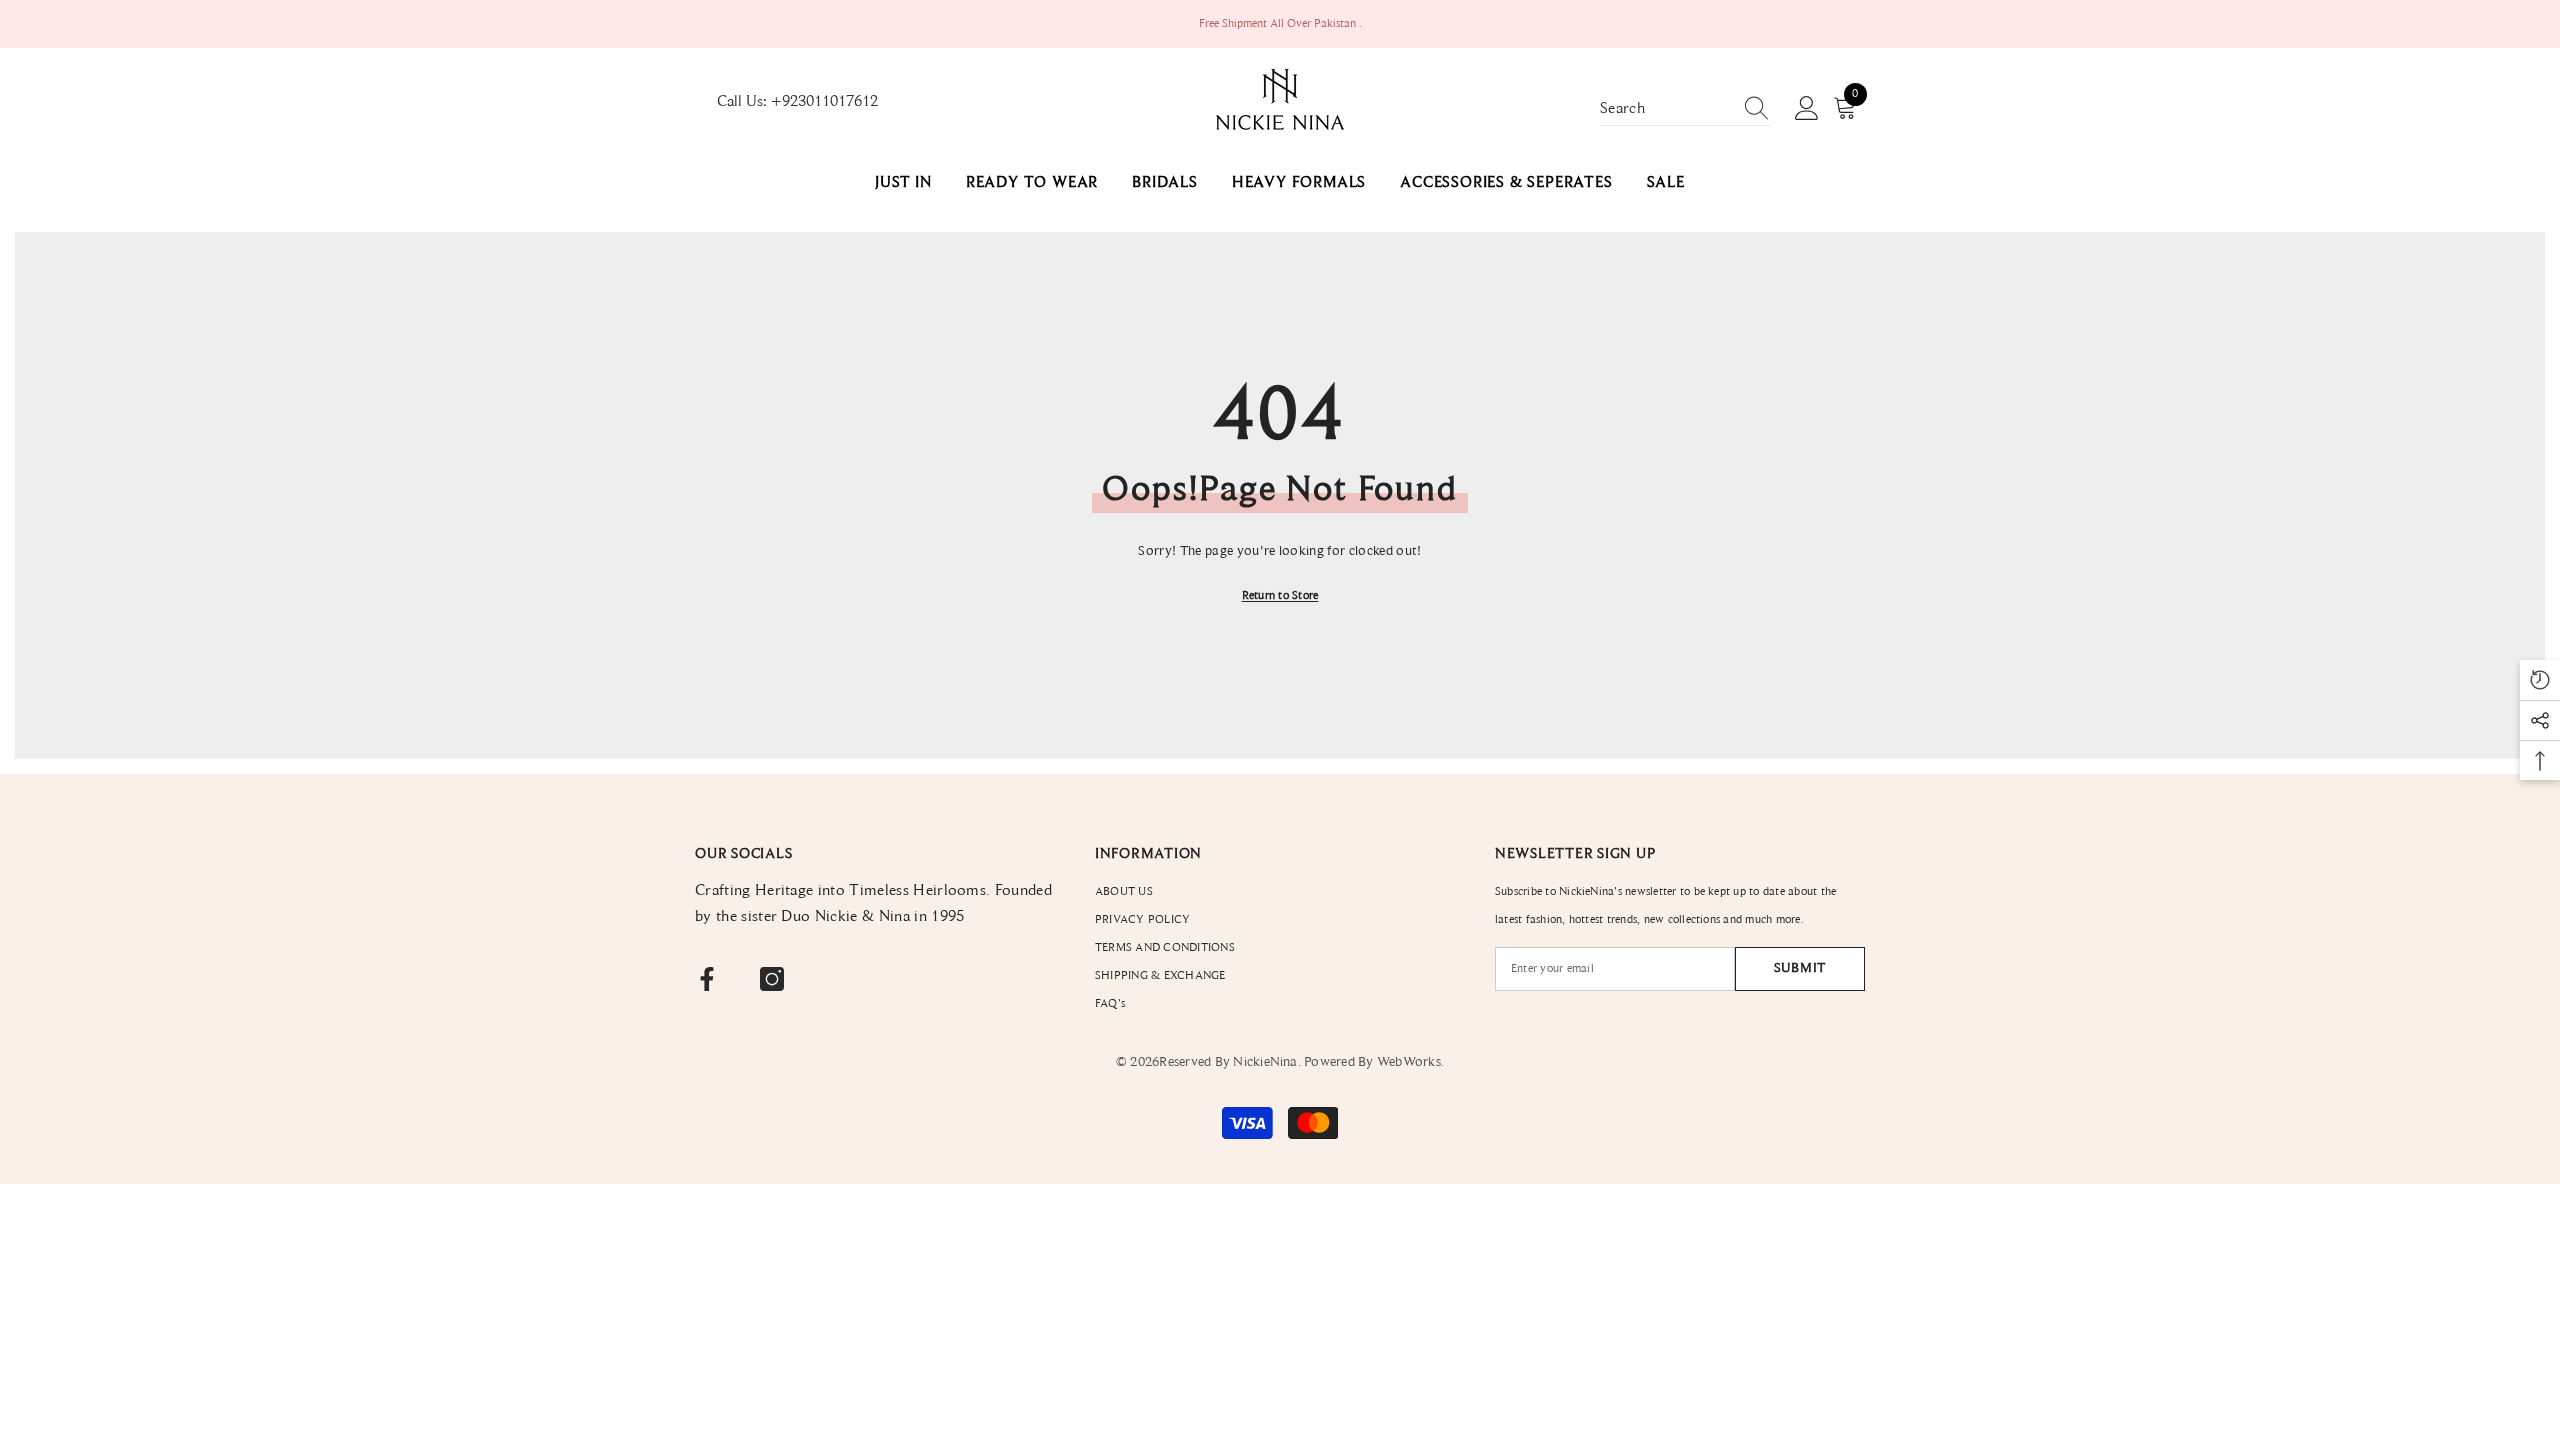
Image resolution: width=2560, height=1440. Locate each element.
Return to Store (1280, 596)
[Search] (1685, 109)
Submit (1800, 969)
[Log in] (1807, 109)
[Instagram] (772, 979)
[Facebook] (707, 979)
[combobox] (1666, 109)
